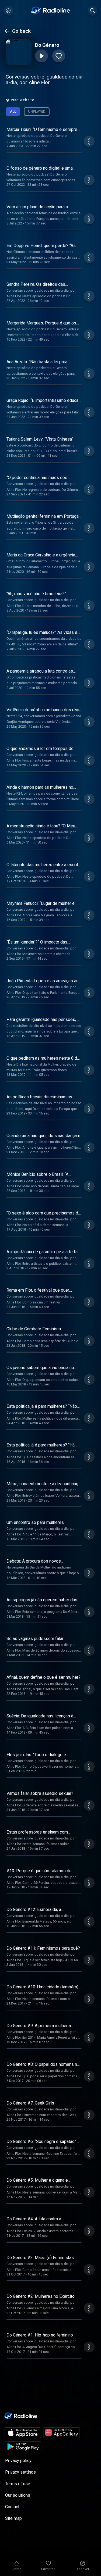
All (13, 111)
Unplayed (37, 111)
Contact (12, 2507)
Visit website (22, 100)
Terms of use (18, 2484)
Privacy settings (20, 2472)
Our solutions (18, 2495)
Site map (13, 2518)
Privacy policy (18, 2461)
